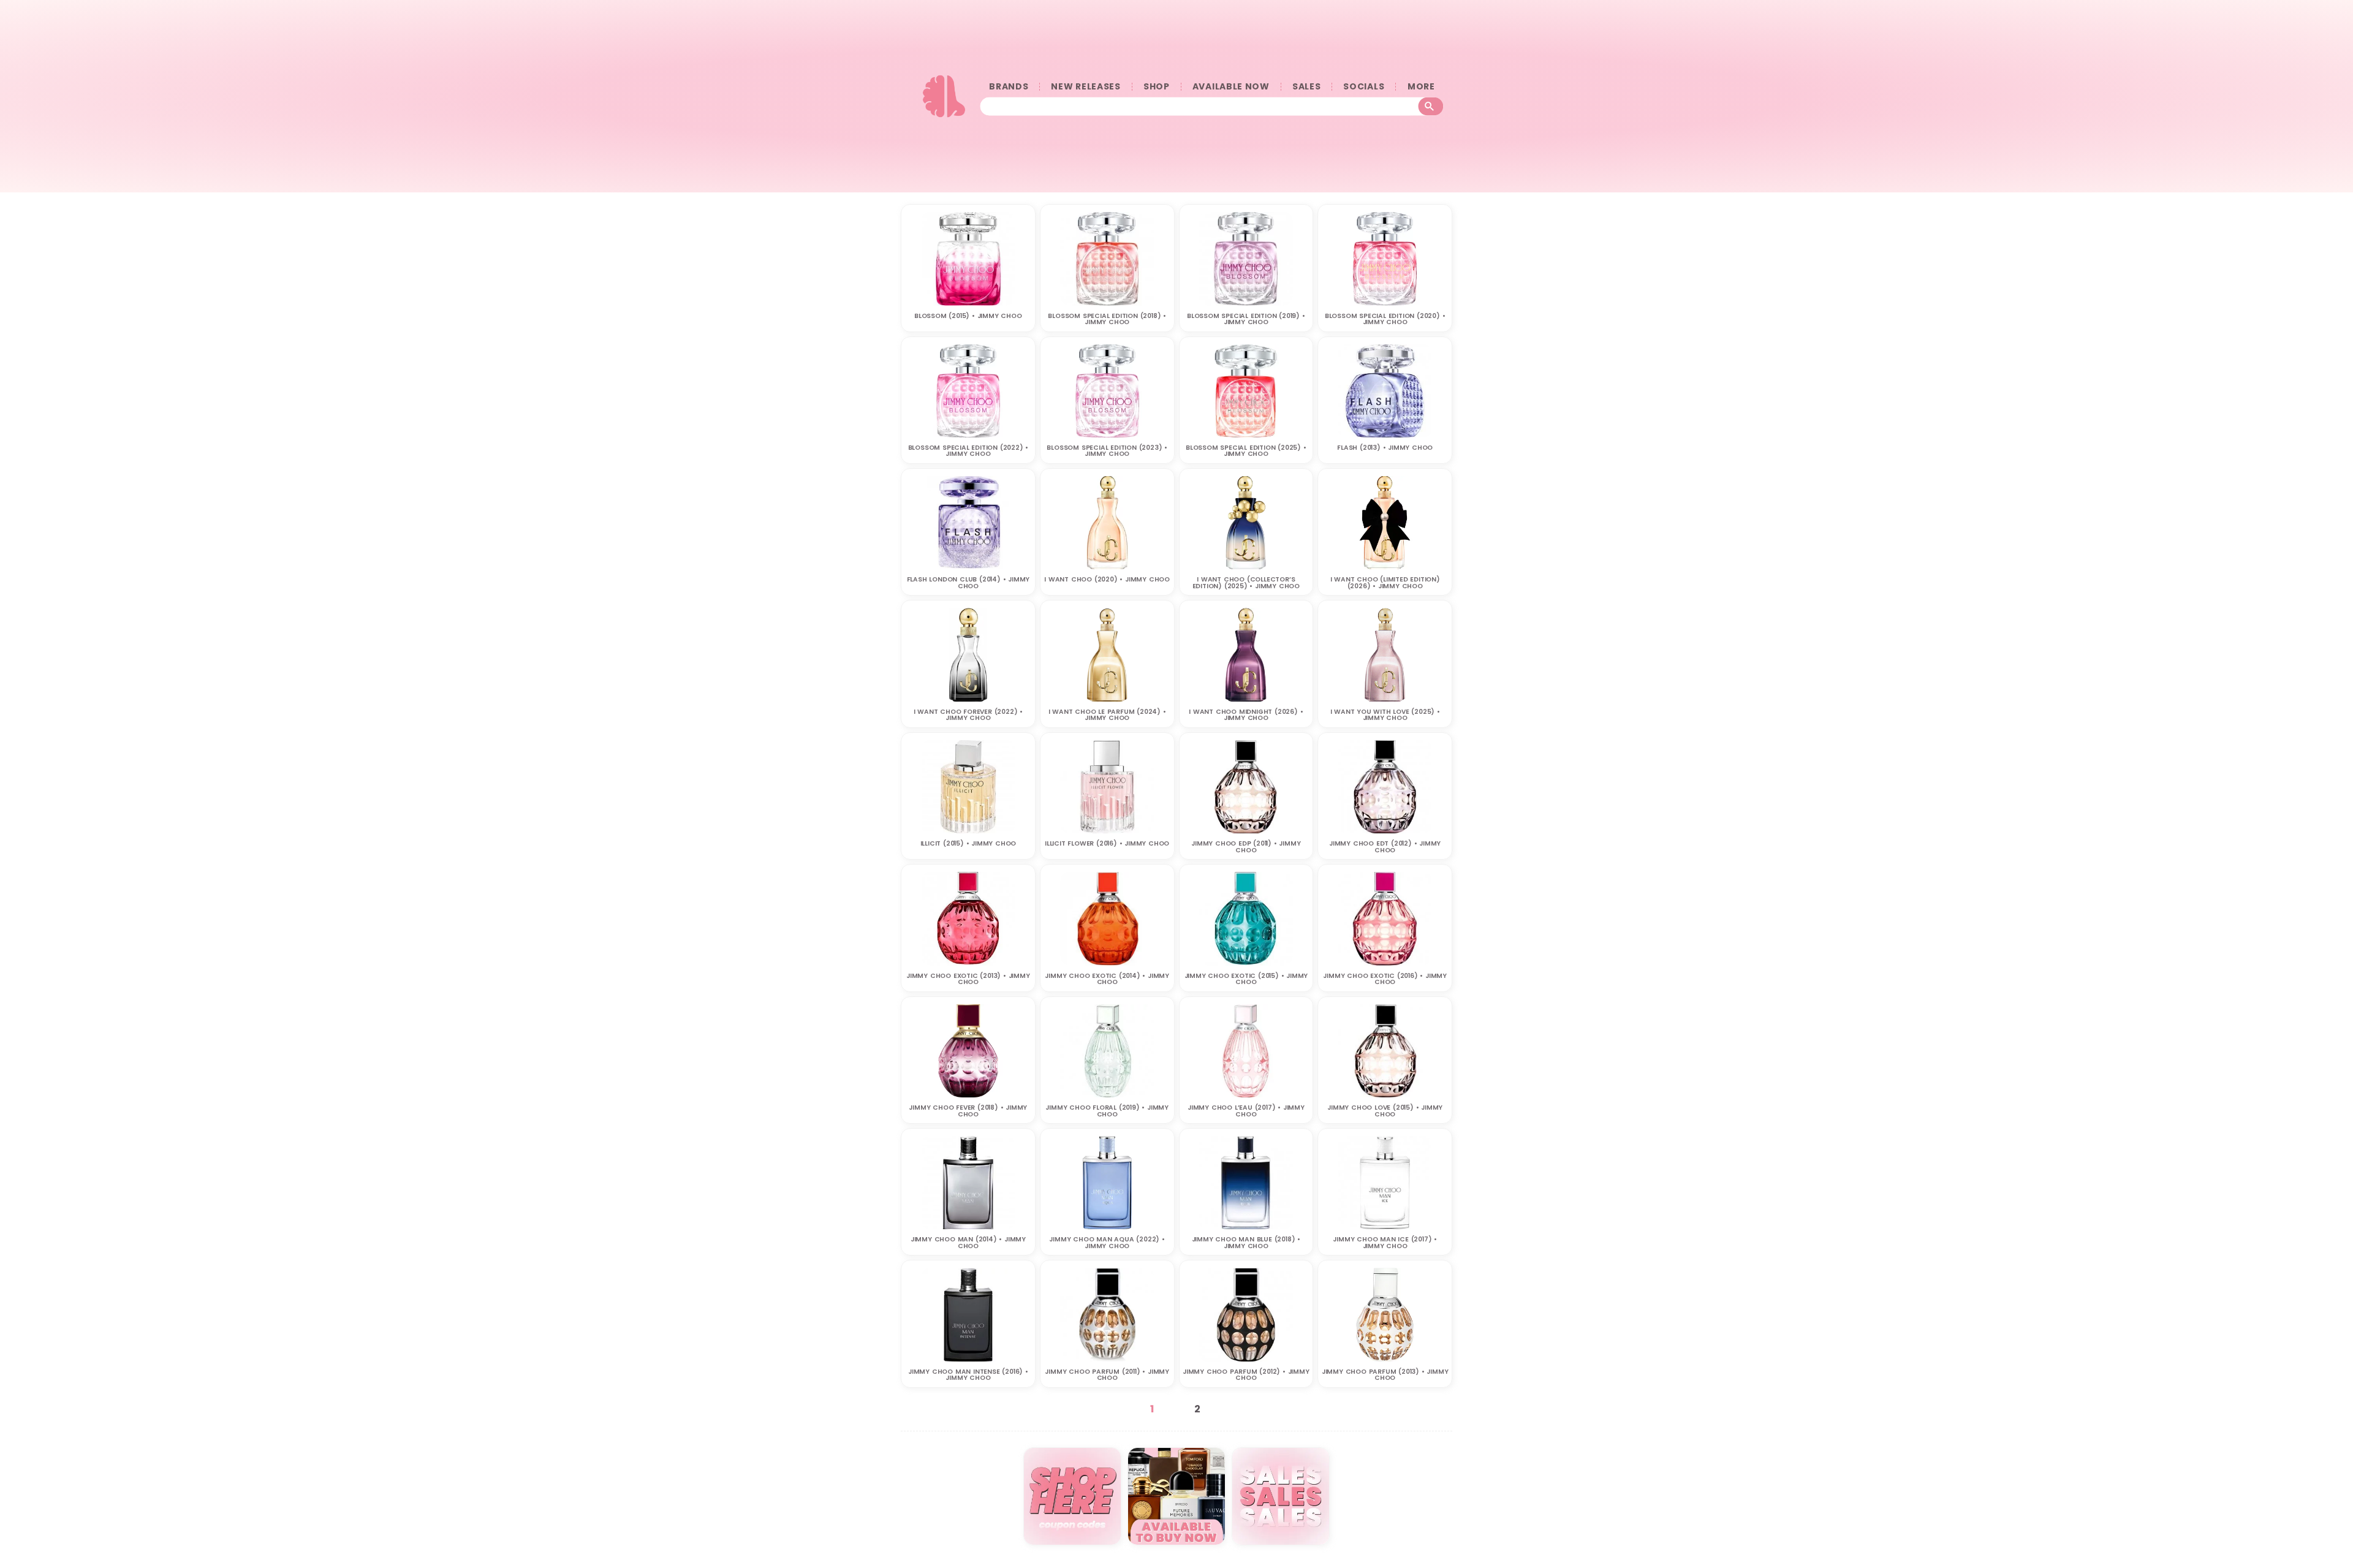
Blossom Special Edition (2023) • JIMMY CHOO (1107, 451)
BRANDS (1009, 87)
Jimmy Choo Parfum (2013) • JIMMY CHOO (1385, 1375)
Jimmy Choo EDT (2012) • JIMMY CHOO (1385, 847)
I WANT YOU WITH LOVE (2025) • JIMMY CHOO (1385, 715)
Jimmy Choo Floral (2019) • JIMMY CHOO (1107, 1111)
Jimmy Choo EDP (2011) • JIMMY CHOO (1246, 847)
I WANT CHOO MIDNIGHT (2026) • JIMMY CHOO (1246, 715)
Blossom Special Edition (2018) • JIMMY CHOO (1107, 319)
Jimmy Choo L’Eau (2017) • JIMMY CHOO (1246, 1111)
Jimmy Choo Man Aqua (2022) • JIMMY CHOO (1107, 1243)
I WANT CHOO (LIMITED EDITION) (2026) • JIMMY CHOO (1385, 583)
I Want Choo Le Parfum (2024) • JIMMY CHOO (1107, 715)
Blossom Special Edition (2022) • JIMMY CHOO (968, 451)
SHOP (1157, 87)
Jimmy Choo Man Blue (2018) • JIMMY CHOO (1246, 1243)
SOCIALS (1364, 87)
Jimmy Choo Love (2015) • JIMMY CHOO (1385, 1111)
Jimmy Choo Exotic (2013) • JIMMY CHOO (968, 979)
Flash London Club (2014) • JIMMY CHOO (968, 583)
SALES (1307, 87)
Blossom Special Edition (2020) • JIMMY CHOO (1385, 319)
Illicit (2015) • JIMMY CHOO (968, 843)
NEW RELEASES (1086, 87)
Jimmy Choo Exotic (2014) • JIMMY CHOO (1107, 979)
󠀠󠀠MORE (1421, 87)
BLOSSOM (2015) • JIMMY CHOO (968, 316)
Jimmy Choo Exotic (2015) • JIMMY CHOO (1246, 979)
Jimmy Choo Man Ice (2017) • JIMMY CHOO (1385, 1243)
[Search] (1431, 107)
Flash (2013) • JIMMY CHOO (1385, 448)
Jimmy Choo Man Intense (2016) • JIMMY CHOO (968, 1375)
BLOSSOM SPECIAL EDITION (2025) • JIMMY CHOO (1246, 451)
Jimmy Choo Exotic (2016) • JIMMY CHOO (1385, 979)
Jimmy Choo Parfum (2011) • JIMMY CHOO (1107, 1375)
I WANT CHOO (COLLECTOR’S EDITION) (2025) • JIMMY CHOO (1246, 583)
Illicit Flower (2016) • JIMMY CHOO (1107, 843)
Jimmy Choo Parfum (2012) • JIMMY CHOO (1246, 1375)
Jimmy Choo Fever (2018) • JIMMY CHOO (968, 1111)
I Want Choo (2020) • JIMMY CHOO (1107, 579)
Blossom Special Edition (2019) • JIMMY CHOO (1246, 319)
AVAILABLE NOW (1231, 87)
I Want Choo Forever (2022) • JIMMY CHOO (968, 715)
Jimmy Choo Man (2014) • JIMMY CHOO (968, 1243)
